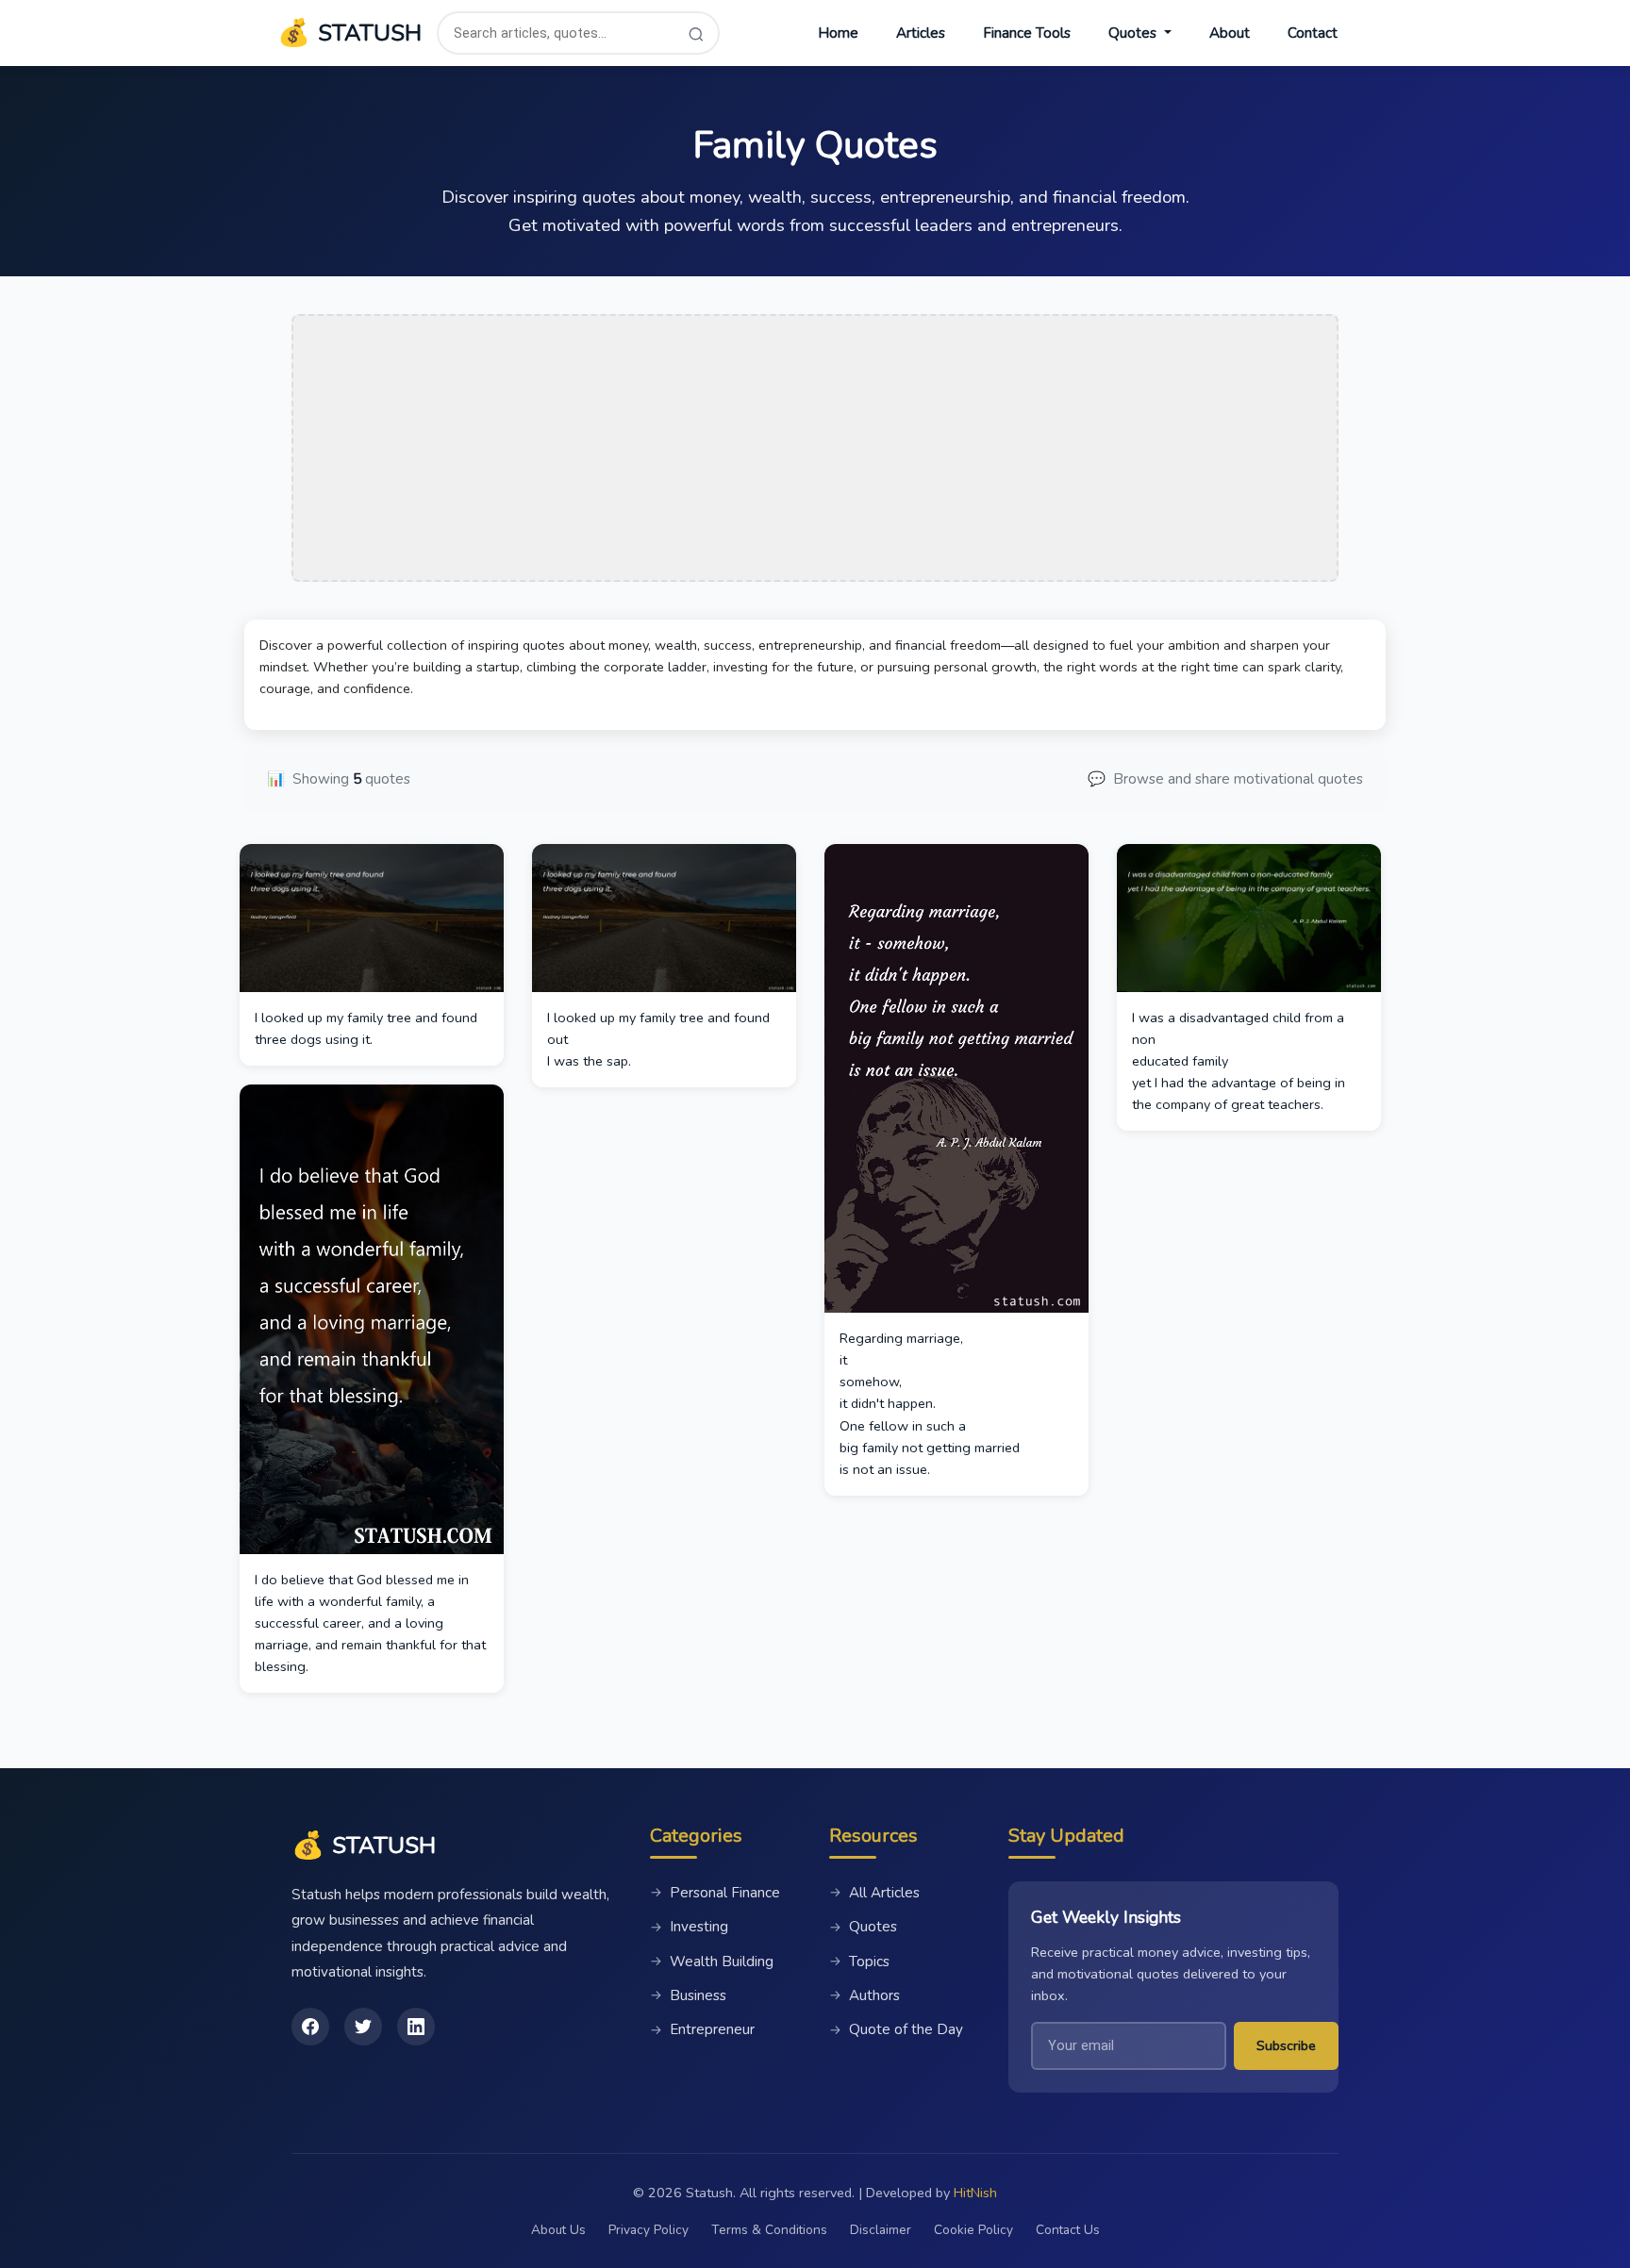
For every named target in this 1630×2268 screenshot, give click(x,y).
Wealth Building (712, 1962)
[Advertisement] (815, 448)
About (1230, 33)
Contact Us (1068, 2230)
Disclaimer (881, 2230)
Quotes (863, 1927)
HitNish (975, 2193)
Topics (859, 1962)
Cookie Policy (973, 2230)
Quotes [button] (1134, 33)
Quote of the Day (896, 2029)
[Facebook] (310, 2027)
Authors (865, 1995)
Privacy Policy (649, 2230)
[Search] (696, 33)
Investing (689, 1927)
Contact (1313, 33)
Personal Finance (715, 1893)
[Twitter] (363, 2027)
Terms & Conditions (769, 2230)
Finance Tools (1027, 33)
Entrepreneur (702, 2029)
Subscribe (1286, 2045)
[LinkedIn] (416, 2027)
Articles (921, 33)
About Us (558, 2230)
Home (838, 33)
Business (688, 1995)
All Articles (874, 1893)
